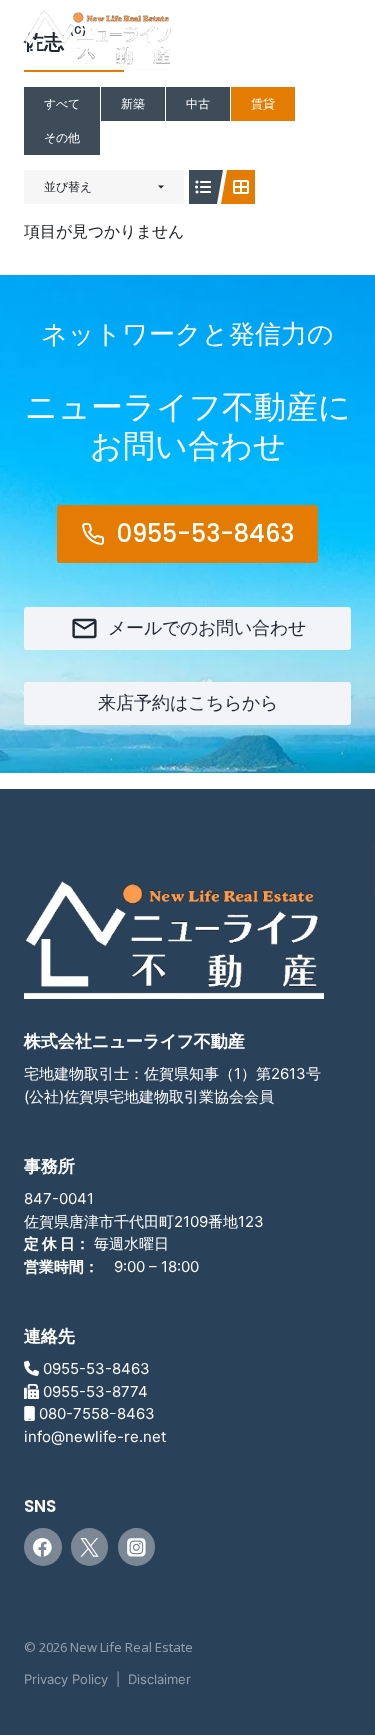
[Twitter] (90, 1547)
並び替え (68, 186)
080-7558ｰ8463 (97, 1413)
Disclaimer (159, 1679)
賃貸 (263, 103)
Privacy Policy (66, 1679)
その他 (62, 137)
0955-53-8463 (96, 1368)
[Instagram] (137, 1547)
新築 (133, 103)
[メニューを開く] (327, 49)
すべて (62, 103)
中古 (198, 103)
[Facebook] (43, 1547)
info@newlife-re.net (95, 1436)
